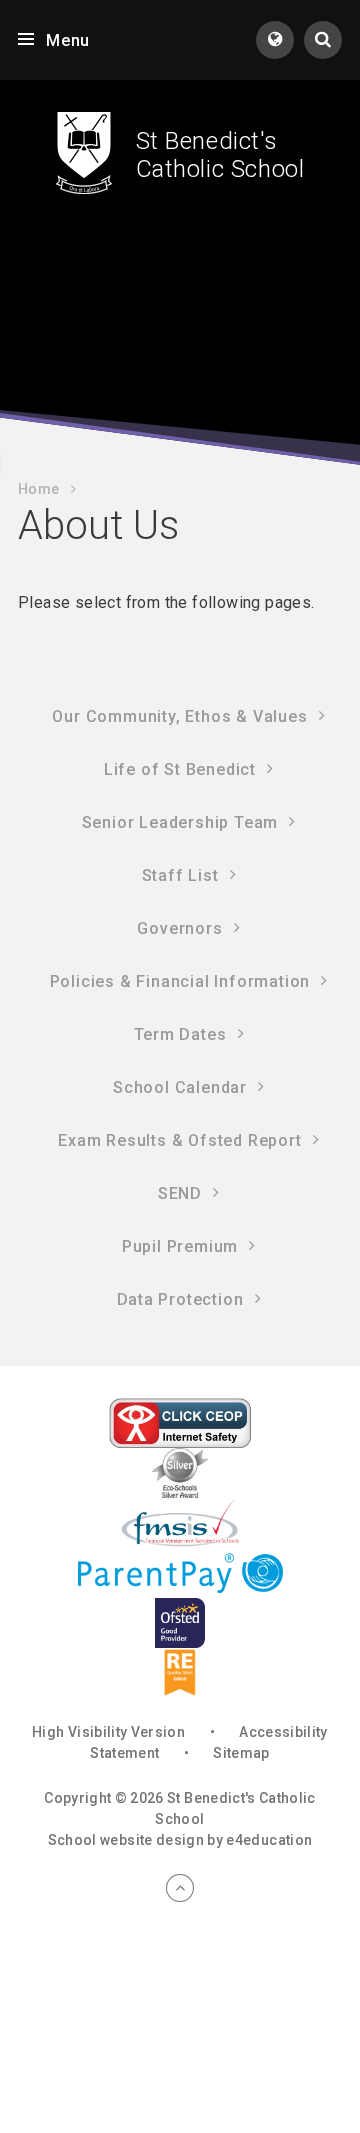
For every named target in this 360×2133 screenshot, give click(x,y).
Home (38, 489)
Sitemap (241, 1753)
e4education (269, 1840)
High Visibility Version (108, 1732)
